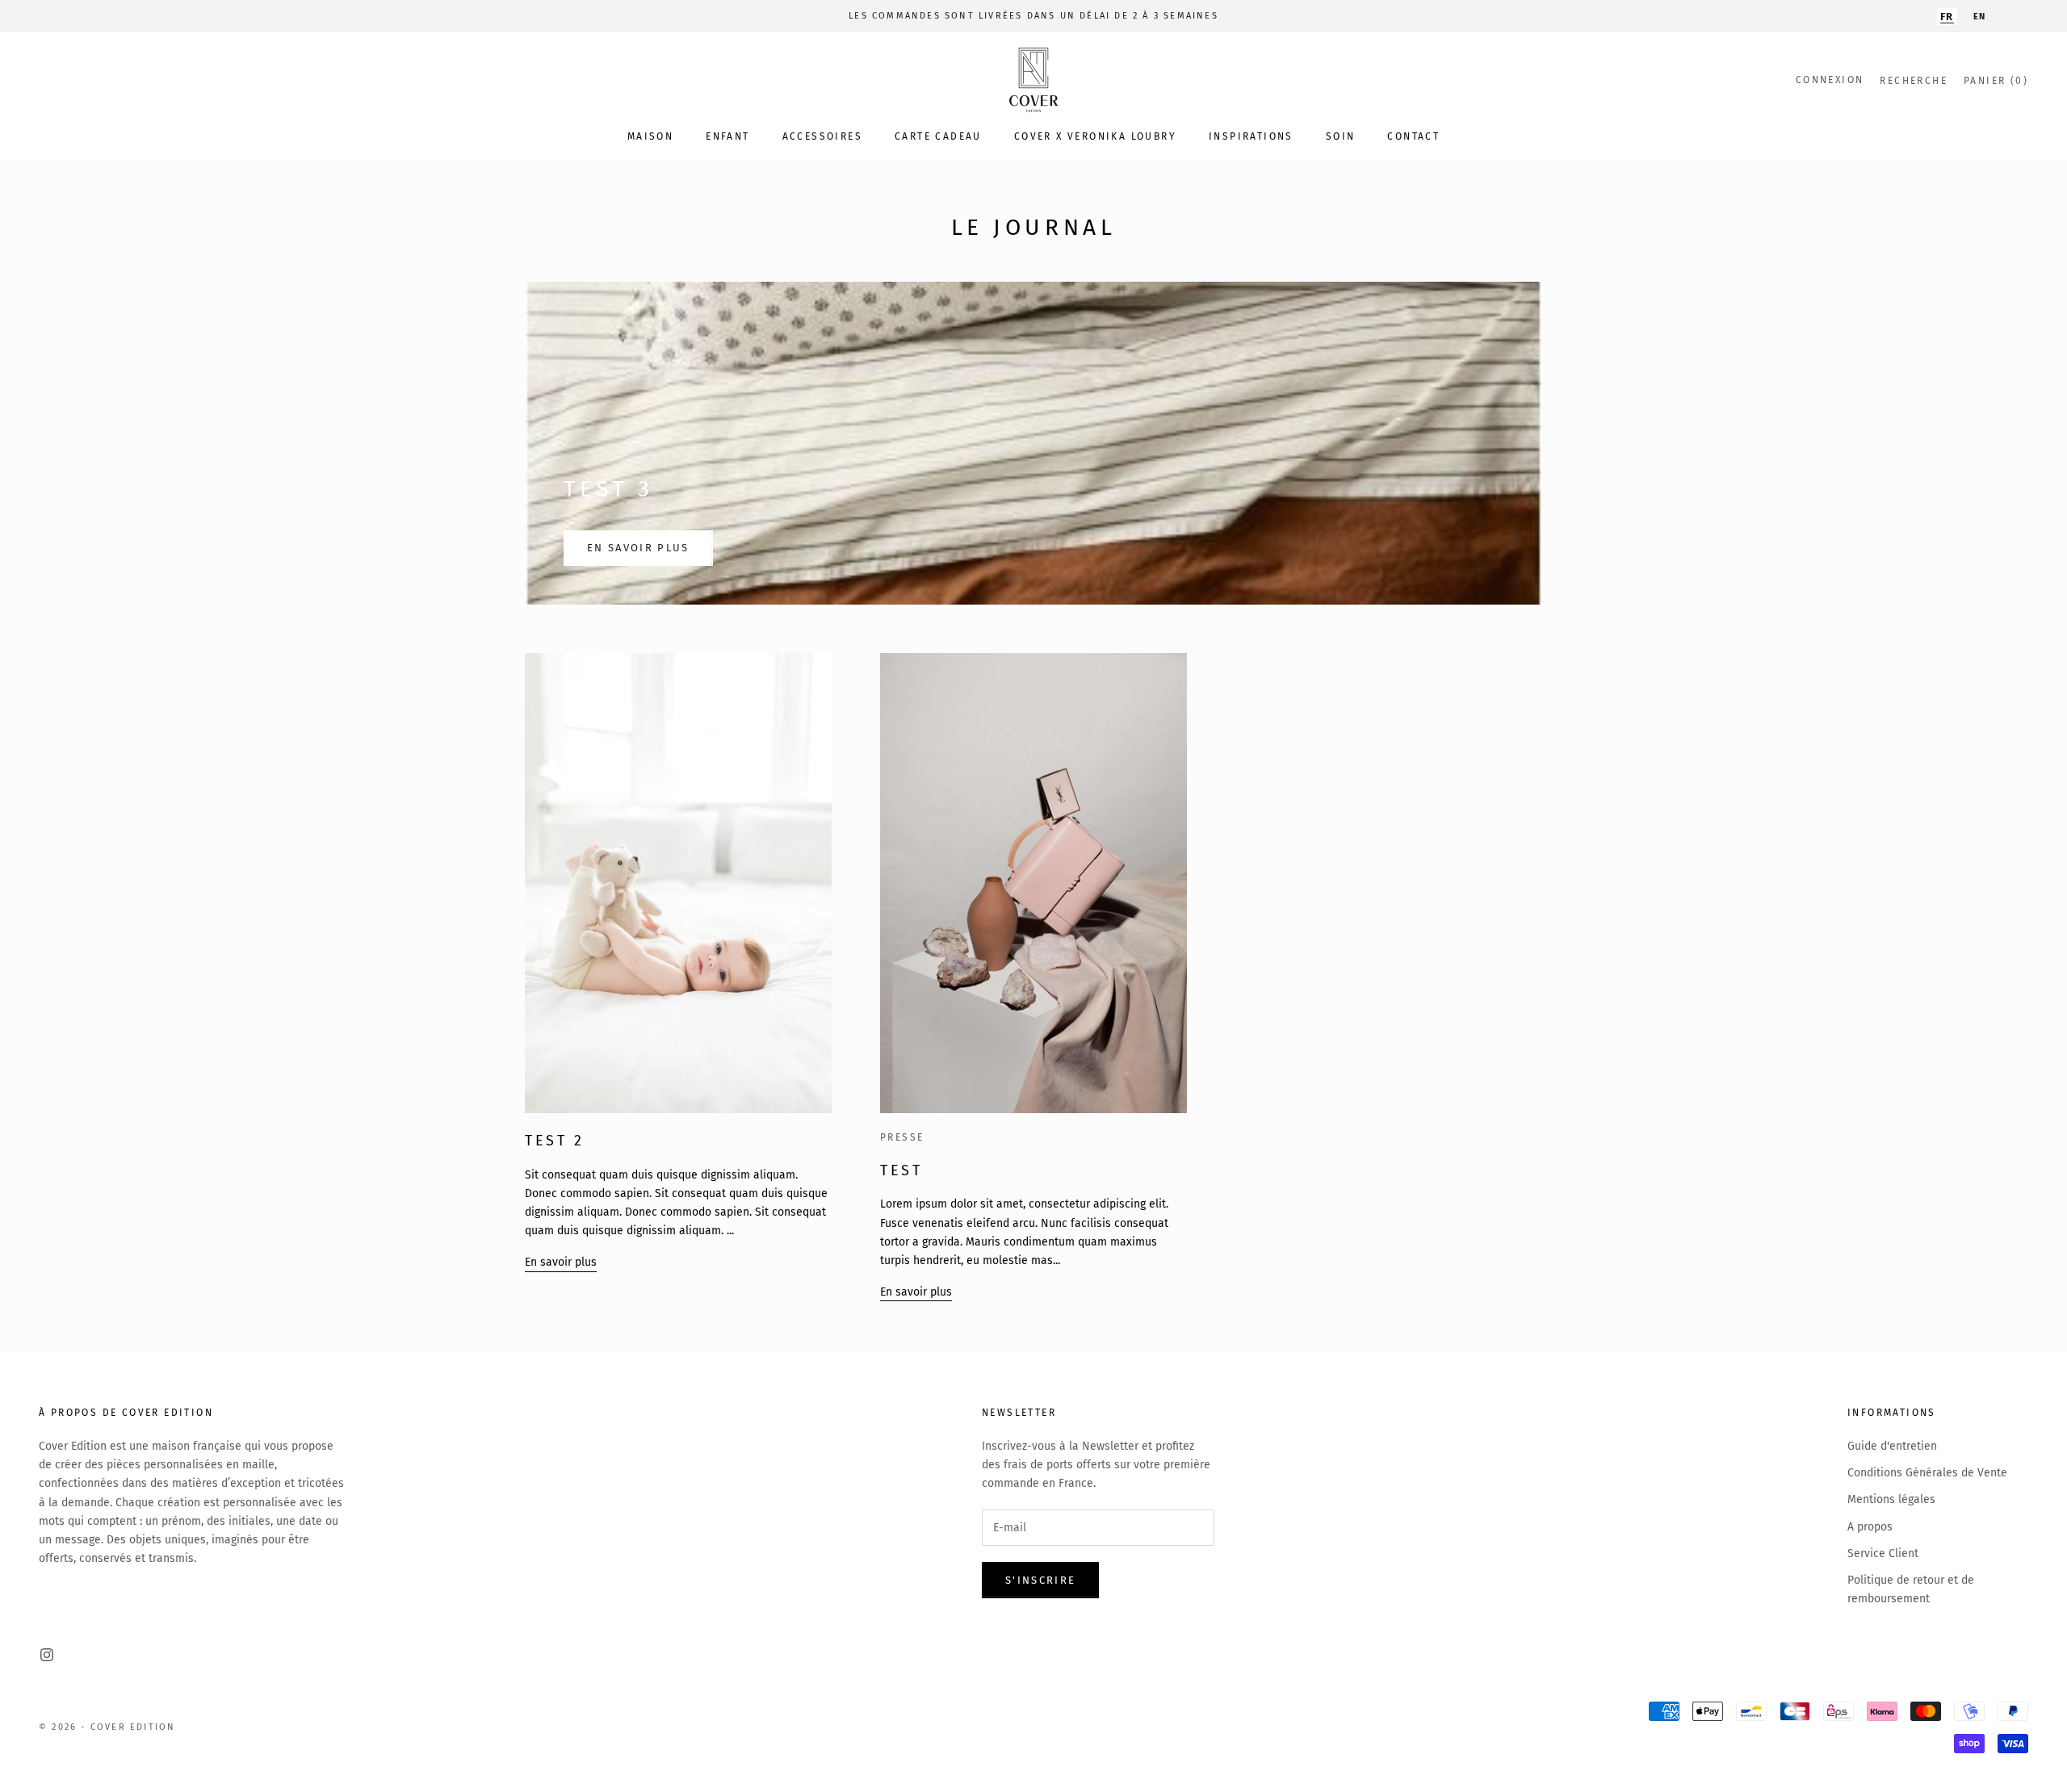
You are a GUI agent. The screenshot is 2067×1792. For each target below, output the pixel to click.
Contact (1413, 136)
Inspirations (1251, 136)
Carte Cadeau (938, 136)
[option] (1980, 17)
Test (901, 1170)
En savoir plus (638, 548)
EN (1980, 17)
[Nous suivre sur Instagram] (47, 1655)
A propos (1870, 1527)
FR (1947, 17)
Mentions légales (1891, 1499)
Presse (902, 1137)
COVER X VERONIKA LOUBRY (1095, 136)
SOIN (1341, 136)
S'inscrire (1040, 1580)
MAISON (650, 136)
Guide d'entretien (1892, 1446)
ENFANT (727, 136)
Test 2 (555, 1141)
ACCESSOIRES (822, 136)
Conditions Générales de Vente (1927, 1473)
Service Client (1883, 1553)
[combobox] (1947, 17)
